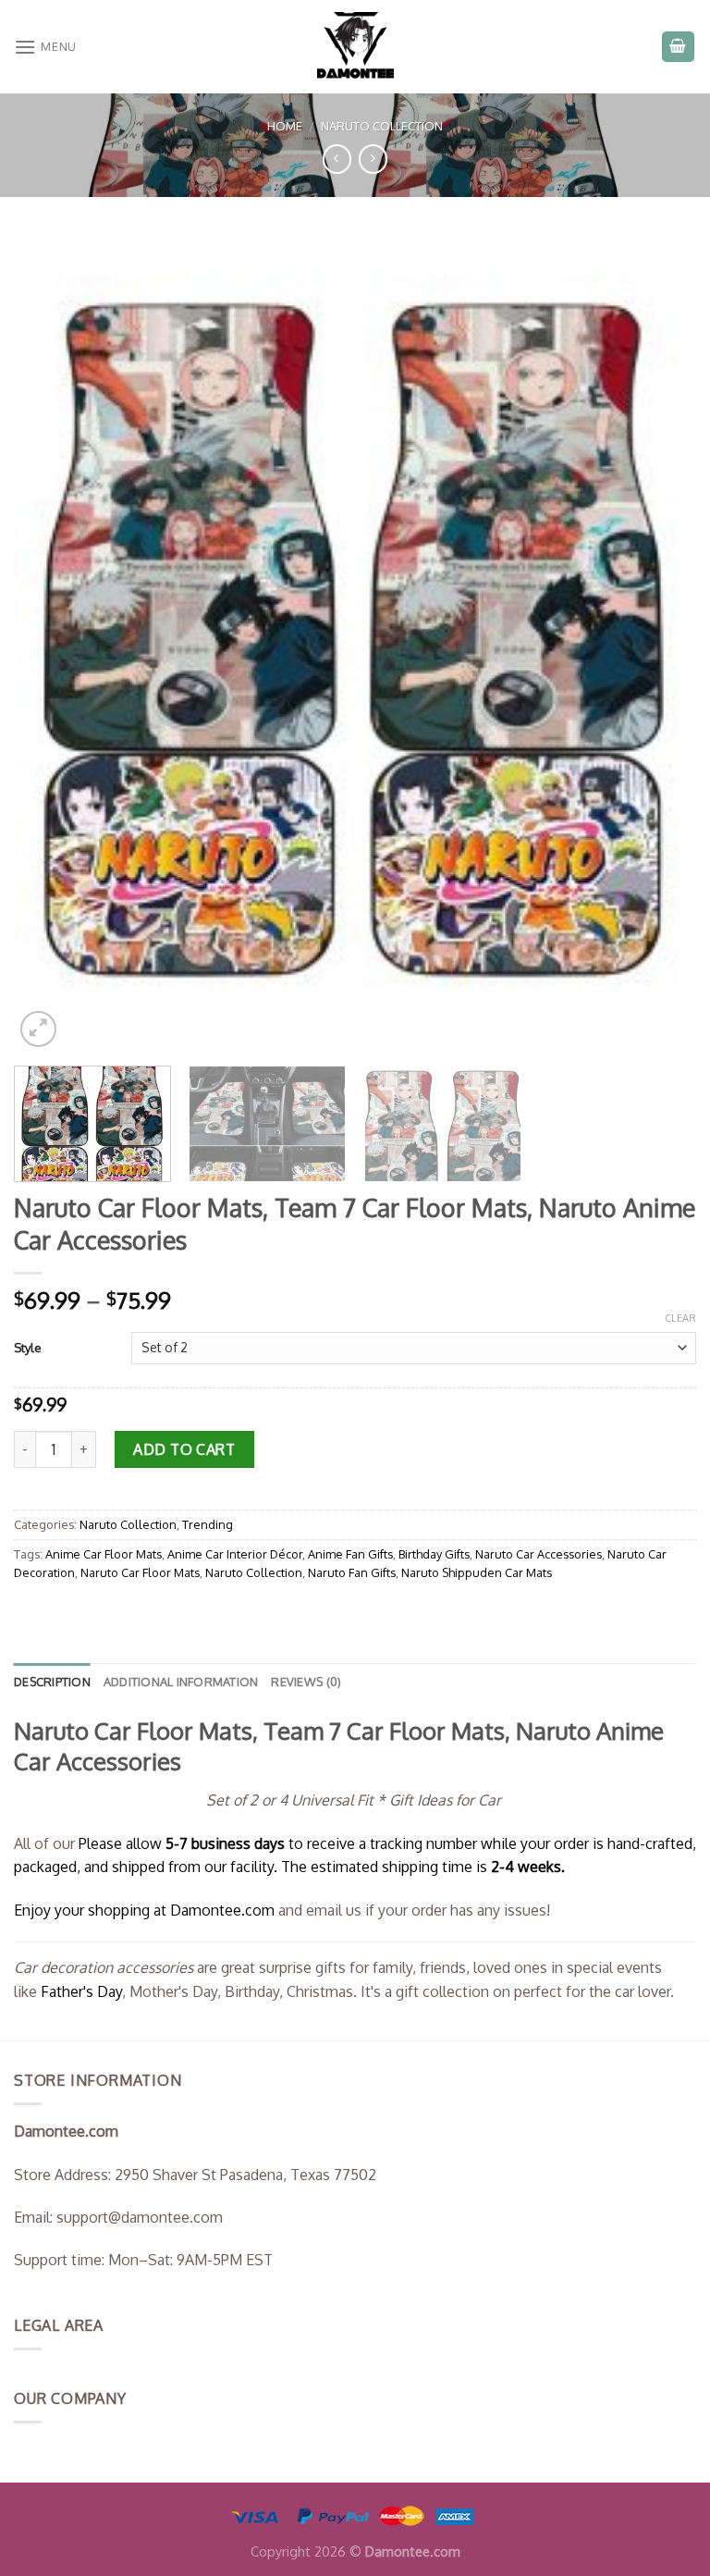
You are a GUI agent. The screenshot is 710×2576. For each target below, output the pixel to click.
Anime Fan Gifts (350, 1554)
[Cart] (679, 47)
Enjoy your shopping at (92, 1910)
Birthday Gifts (434, 1554)
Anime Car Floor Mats (104, 1554)
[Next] (659, 642)
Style (28, 1348)
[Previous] (51, 642)
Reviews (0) (306, 1682)
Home (285, 126)
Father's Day (81, 1991)
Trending (208, 1524)
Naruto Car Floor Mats (140, 1572)
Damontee (222, 1910)
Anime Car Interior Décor (235, 1554)
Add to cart (184, 1449)
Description (52, 1682)
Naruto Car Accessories (539, 1554)
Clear (680, 1318)
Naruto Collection (382, 126)
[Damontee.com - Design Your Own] (355, 47)
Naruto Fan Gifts (352, 1572)
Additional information (181, 1682)
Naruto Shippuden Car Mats (477, 1572)
